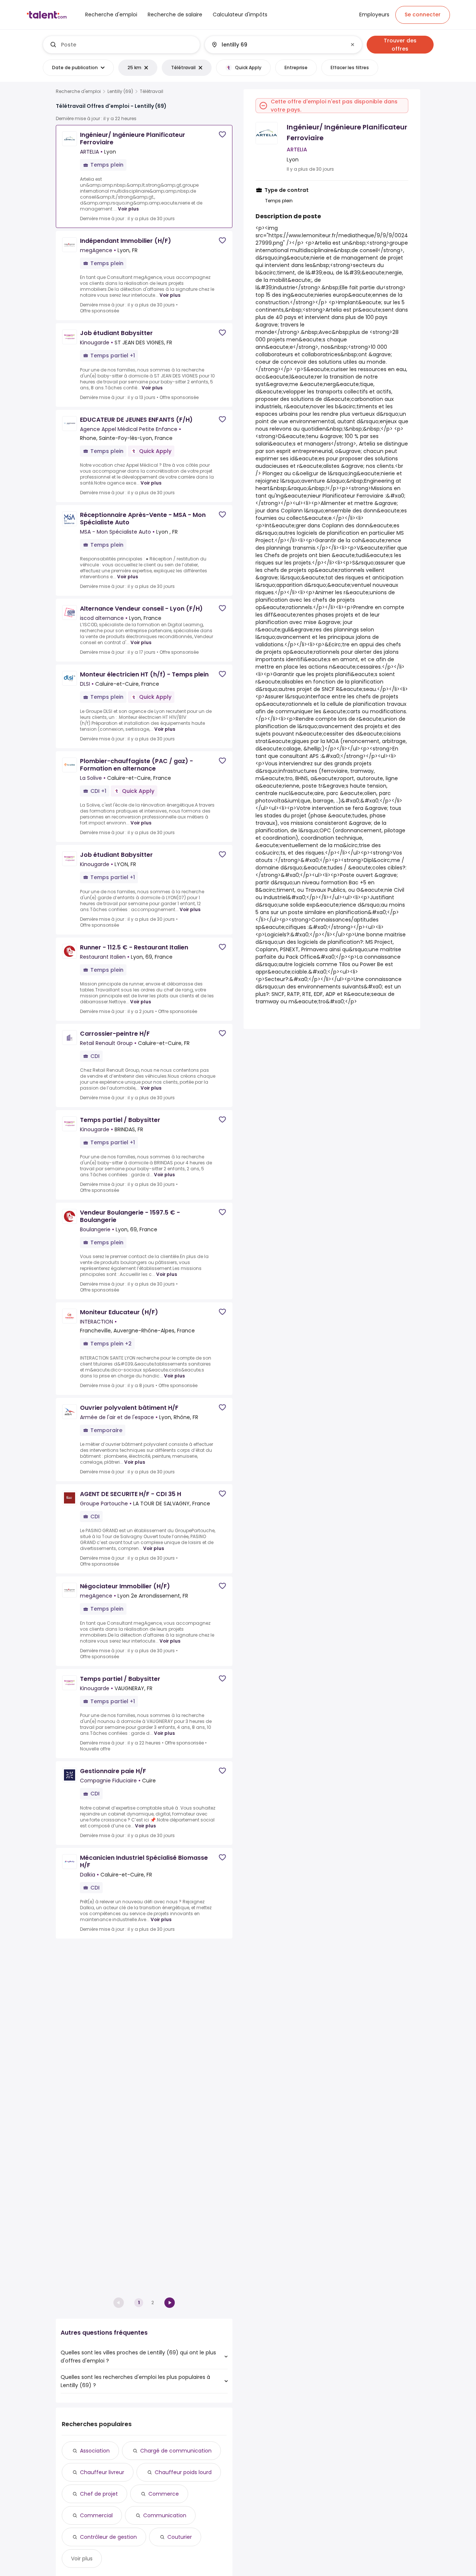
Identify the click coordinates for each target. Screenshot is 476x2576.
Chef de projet (99, 2494)
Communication (165, 2515)
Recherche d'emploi (78, 91)
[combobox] (127, 45)
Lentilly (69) (120, 91)
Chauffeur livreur (102, 2472)
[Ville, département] (277, 45)
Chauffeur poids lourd (183, 2472)
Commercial (96, 2515)
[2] (170, 2303)
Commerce (164, 2494)
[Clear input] (353, 45)
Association (95, 2451)
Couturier (180, 2537)
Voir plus (128, 209)
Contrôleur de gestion (108, 2537)
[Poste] (122, 45)
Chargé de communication (176, 2451)
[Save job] (222, 134)
